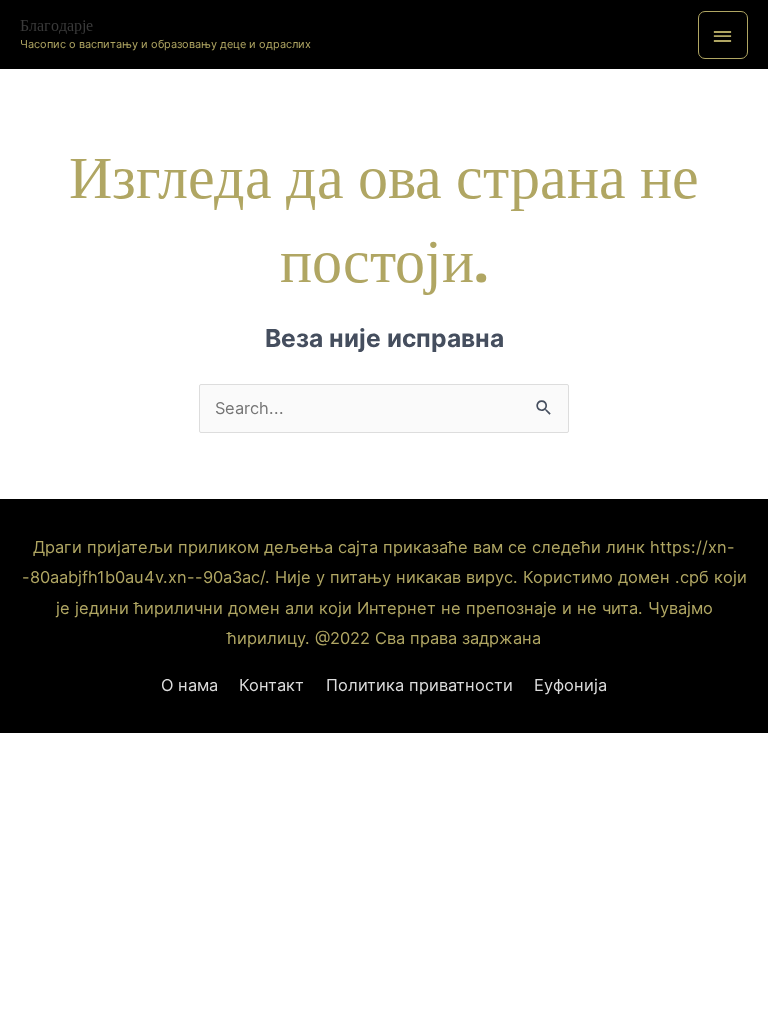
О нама (189, 685)
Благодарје (56, 25)
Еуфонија (570, 685)
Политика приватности (419, 685)
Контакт (271, 685)
